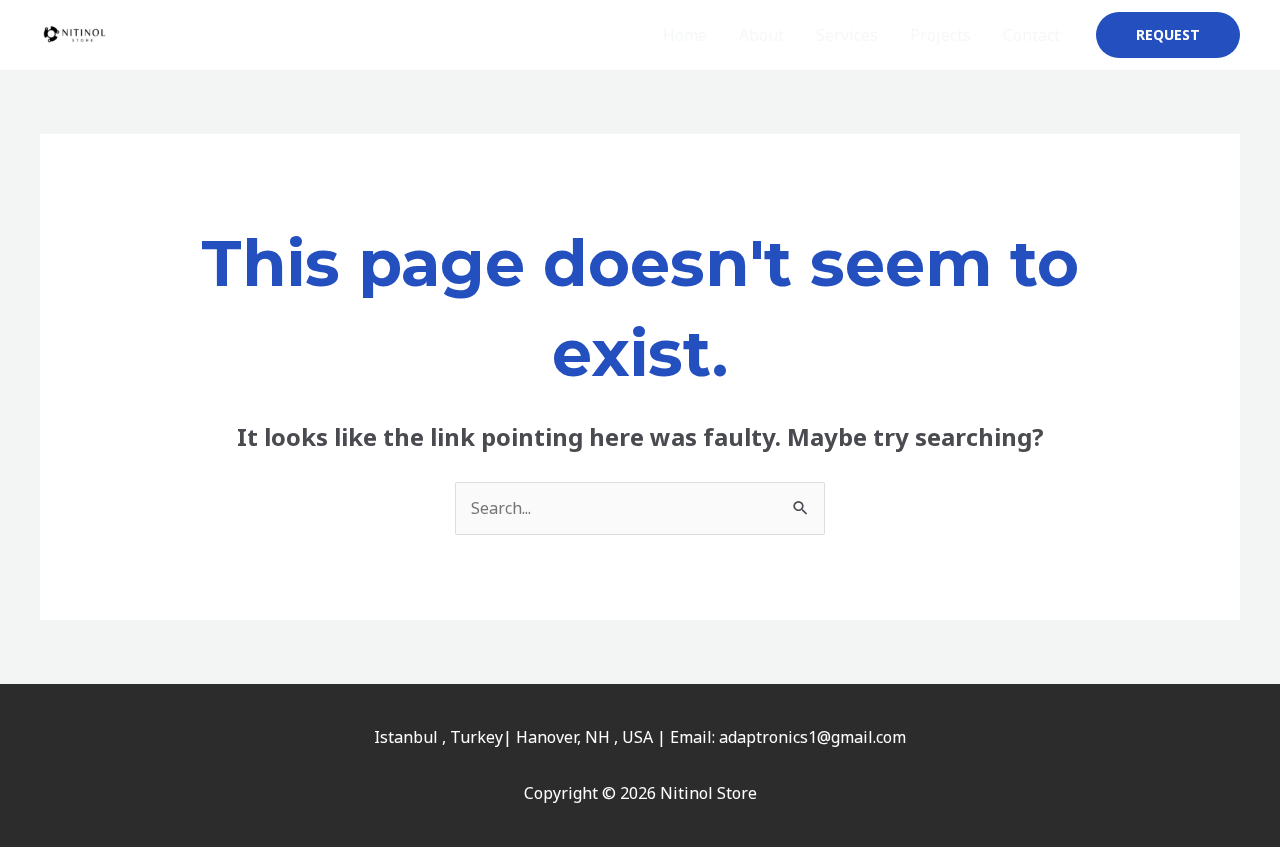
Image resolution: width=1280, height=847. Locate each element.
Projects (940, 35)
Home (685, 35)
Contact (1031, 35)
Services (847, 35)
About (761, 35)
